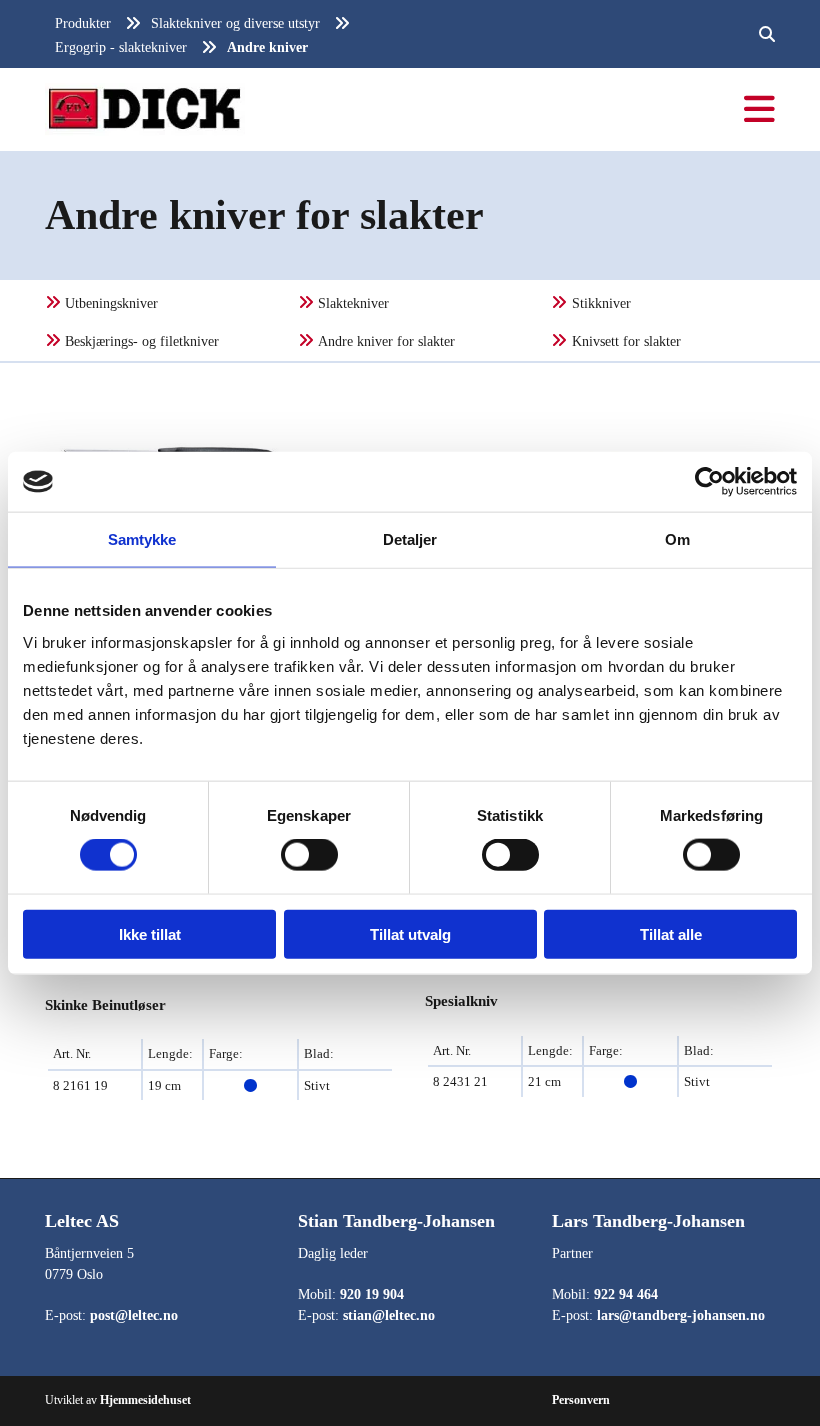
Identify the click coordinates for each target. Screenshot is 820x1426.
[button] (600, 110)
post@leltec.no (134, 1315)
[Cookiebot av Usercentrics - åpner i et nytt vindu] (709, 482)
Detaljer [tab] (410, 539)
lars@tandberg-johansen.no (681, 1315)
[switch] (309, 855)
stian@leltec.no (389, 1315)
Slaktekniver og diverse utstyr (235, 23)
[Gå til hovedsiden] (220, 109)
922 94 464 (626, 1294)
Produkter (83, 23)
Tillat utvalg (410, 933)
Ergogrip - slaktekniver (121, 47)
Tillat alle (671, 933)
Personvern (581, 1400)
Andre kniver (267, 47)
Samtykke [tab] (142, 539)
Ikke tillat (150, 933)
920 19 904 (372, 1294)
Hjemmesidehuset (145, 1400)
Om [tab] (677, 539)
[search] (767, 34)
